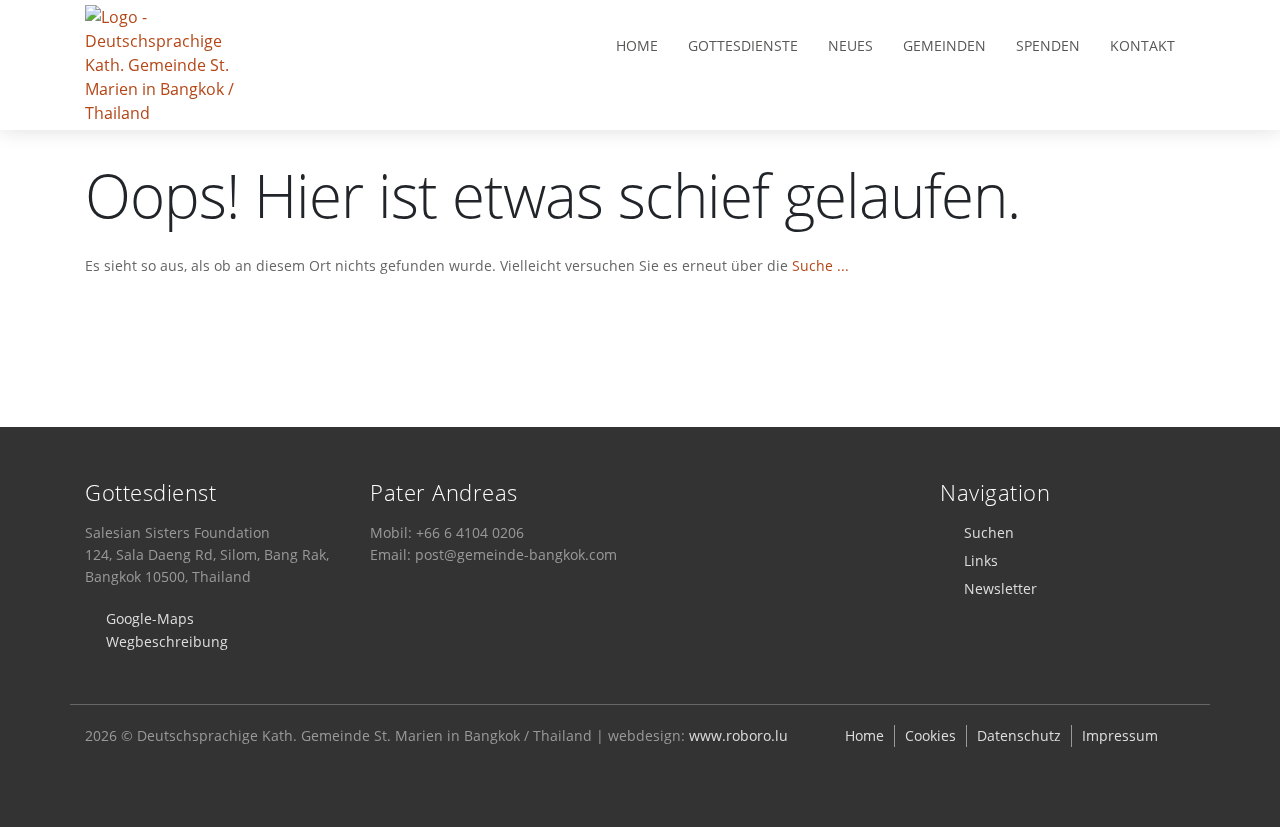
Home (637, 45)
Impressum (1120, 735)
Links (981, 560)
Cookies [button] (930, 735)
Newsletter (1000, 588)
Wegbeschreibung (167, 641)
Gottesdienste (743, 45)
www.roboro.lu (738, 735)
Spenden (1048, 45)
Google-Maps (150, 618)
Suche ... (820, 265)
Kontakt (1142, 45)
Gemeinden (944, 45)
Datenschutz (1019, 735)
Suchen (989, 532)
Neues (850, 45)
